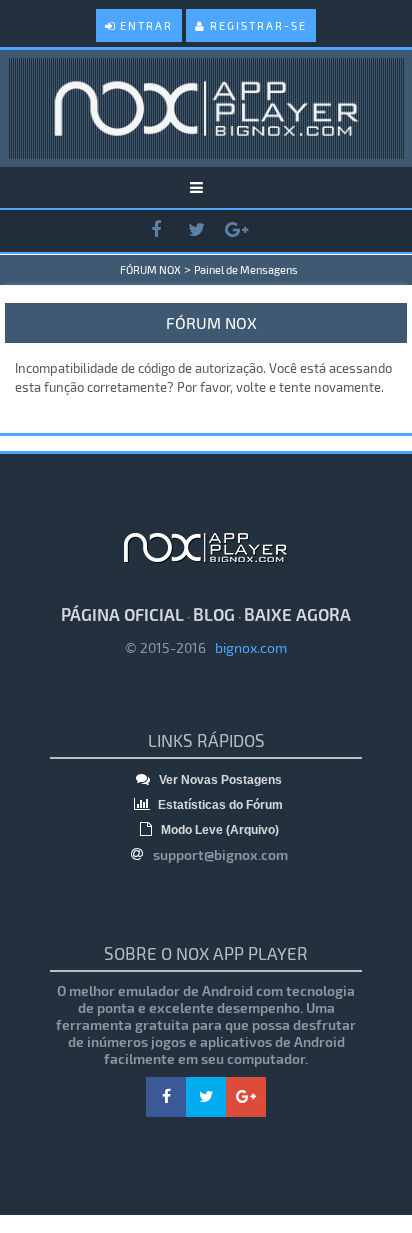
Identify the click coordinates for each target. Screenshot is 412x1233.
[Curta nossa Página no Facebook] (156, 230)
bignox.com (246, 647)
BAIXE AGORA (297, 614)
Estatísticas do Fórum (219, 805)
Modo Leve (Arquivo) (218, 830)
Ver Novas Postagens (219, 780)
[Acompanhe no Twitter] (196, 230)
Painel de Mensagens (246, 269)
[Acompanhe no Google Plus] (236, 230)
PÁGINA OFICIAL (122, 614)
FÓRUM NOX (150, 269)
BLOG (214, 614)
